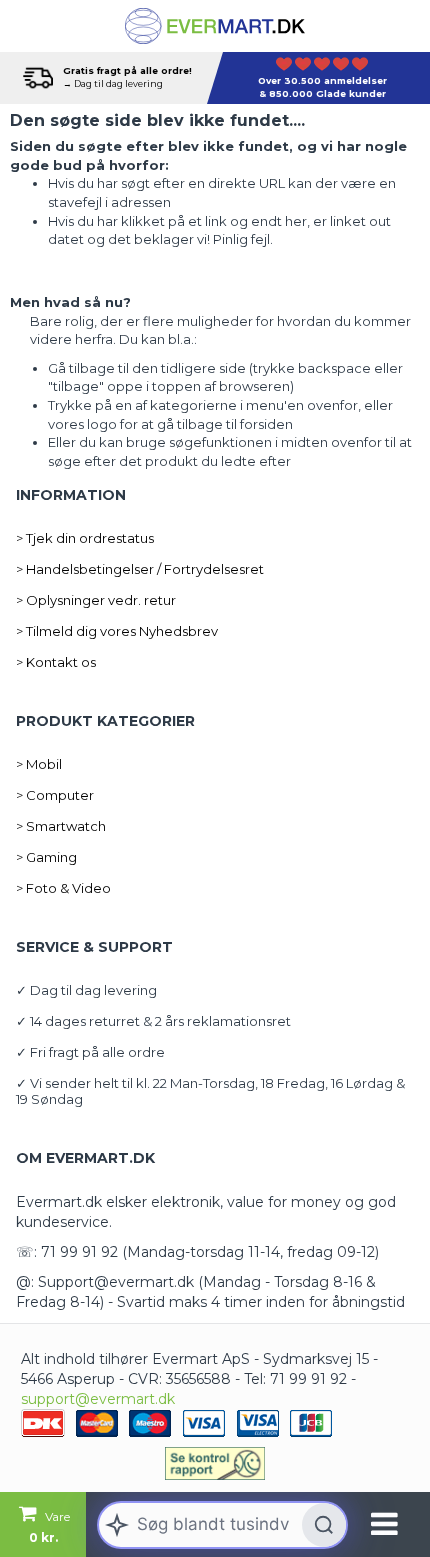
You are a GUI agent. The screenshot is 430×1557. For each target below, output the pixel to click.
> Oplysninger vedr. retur (96, 600)
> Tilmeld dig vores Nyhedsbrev (117, 631)
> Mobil (39, 764)
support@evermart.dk (98, 1399)
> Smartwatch (61, 826)
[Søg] (324, 1525)
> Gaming (46, 857)
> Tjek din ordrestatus (85, 538)
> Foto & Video (63, 888)
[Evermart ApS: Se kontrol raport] (215, 1463)
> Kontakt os (56, 662)
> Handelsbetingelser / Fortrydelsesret (140, 569)
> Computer (55, 795)
